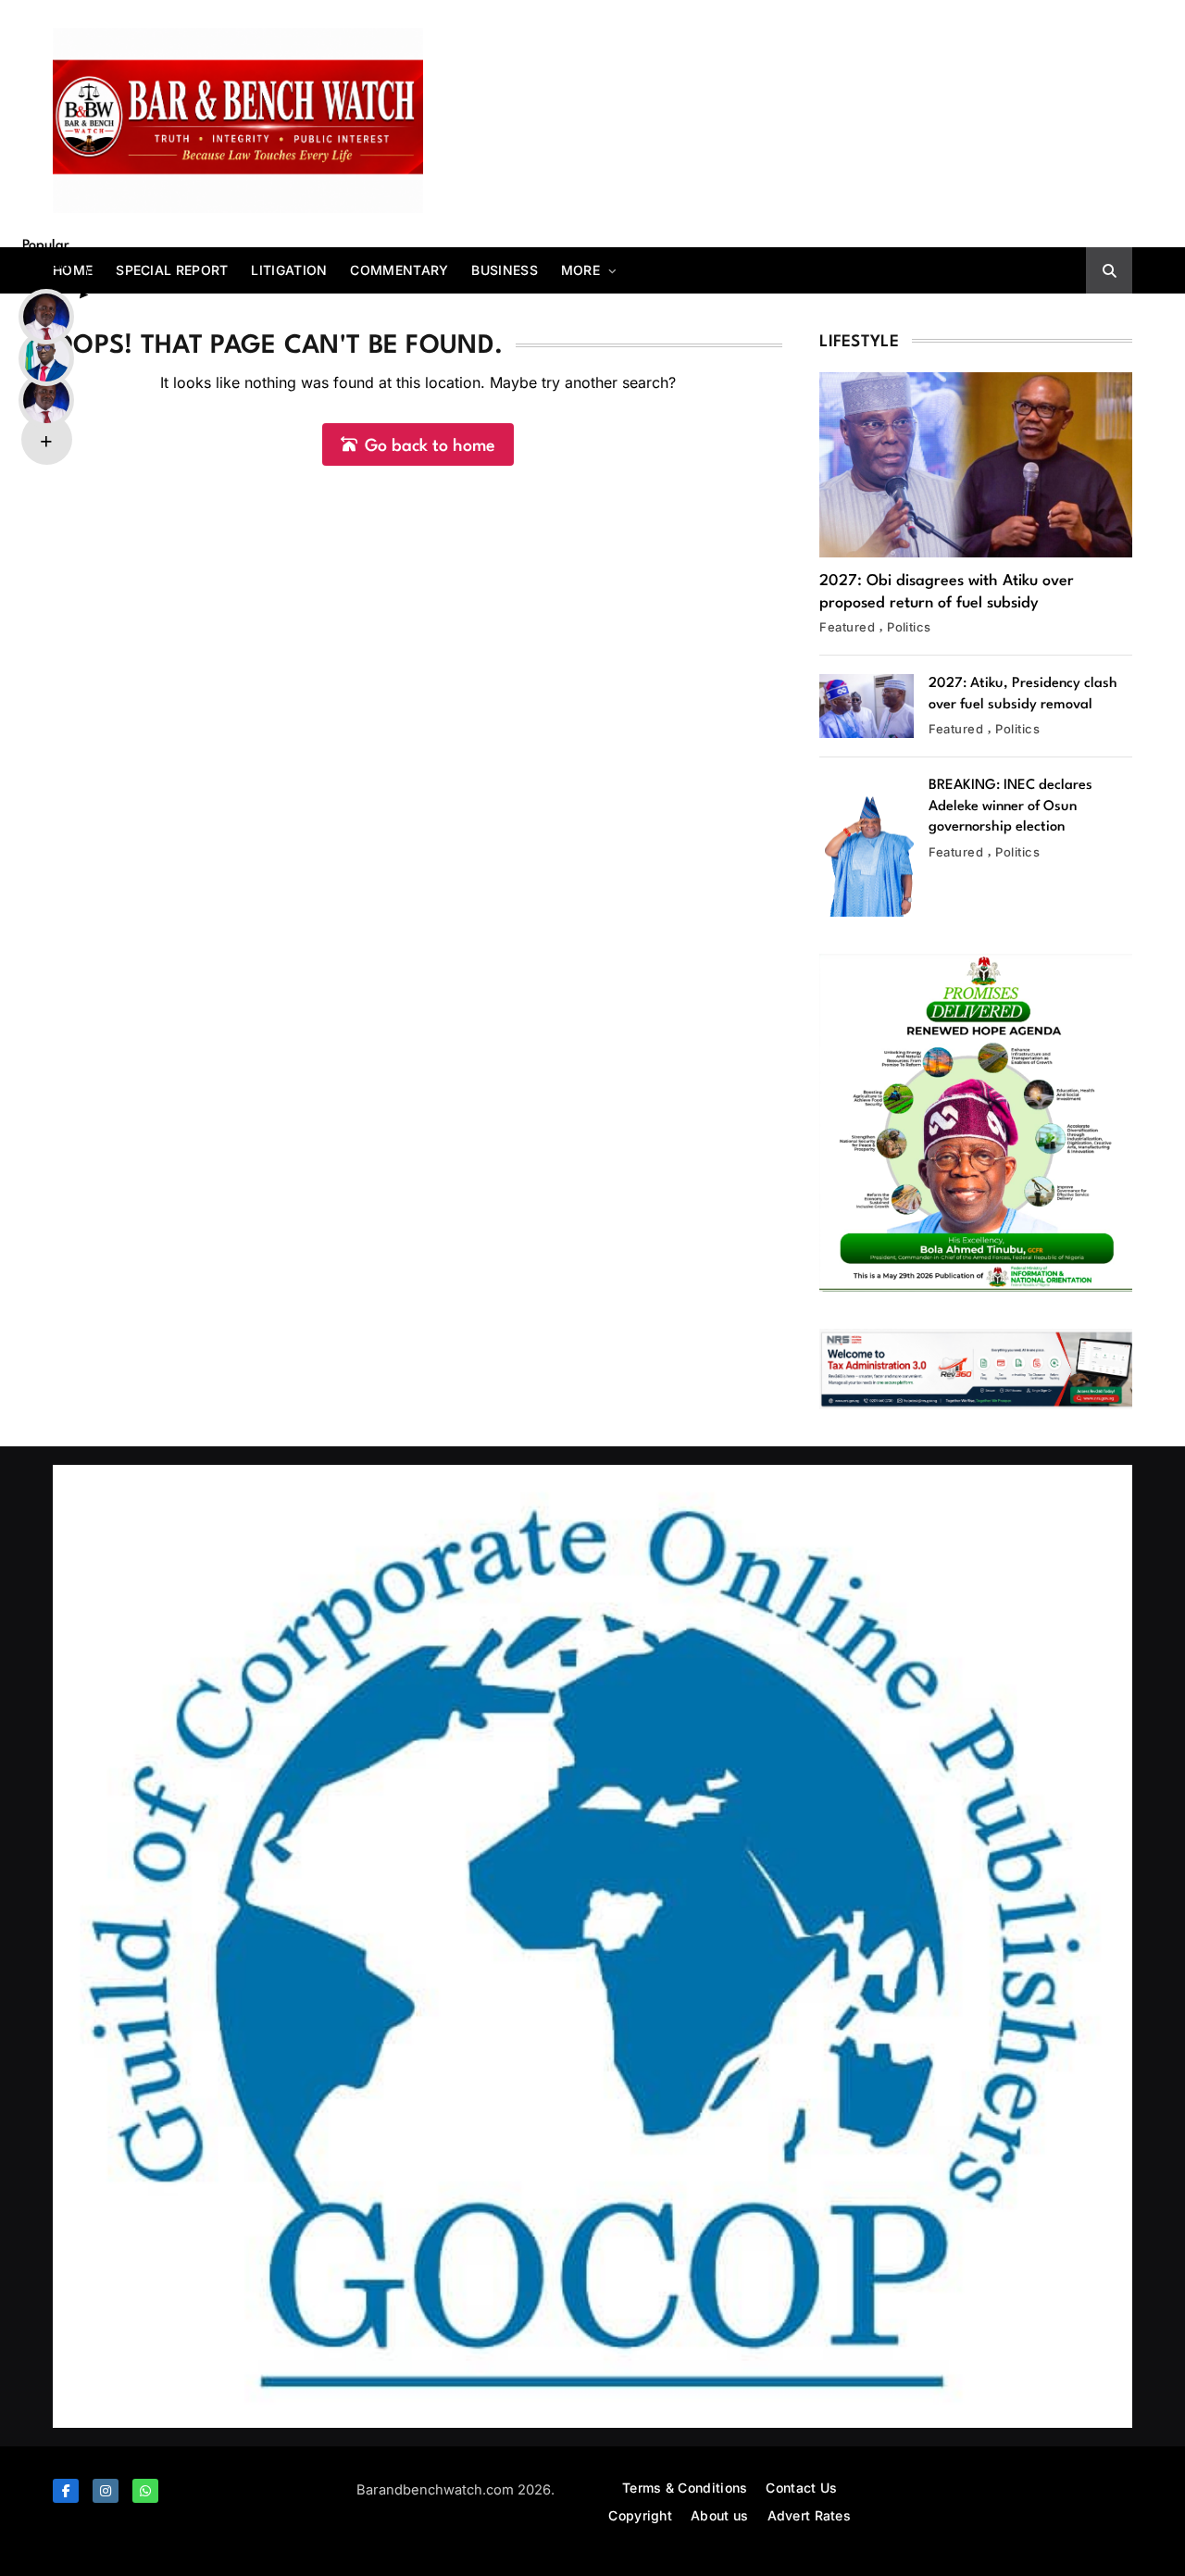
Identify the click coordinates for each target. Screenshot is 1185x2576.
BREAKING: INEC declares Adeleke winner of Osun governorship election (1010, 807)
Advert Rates (810, 2515)
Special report (172, 270)
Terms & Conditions (685, 2488)
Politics (909, 627)
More (580, 270)
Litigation (289, 270)
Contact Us (801, 2488)
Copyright (640, 2515)
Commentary (399, 270)
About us (719, 2515)
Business (504, 270)
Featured (847, 627)
